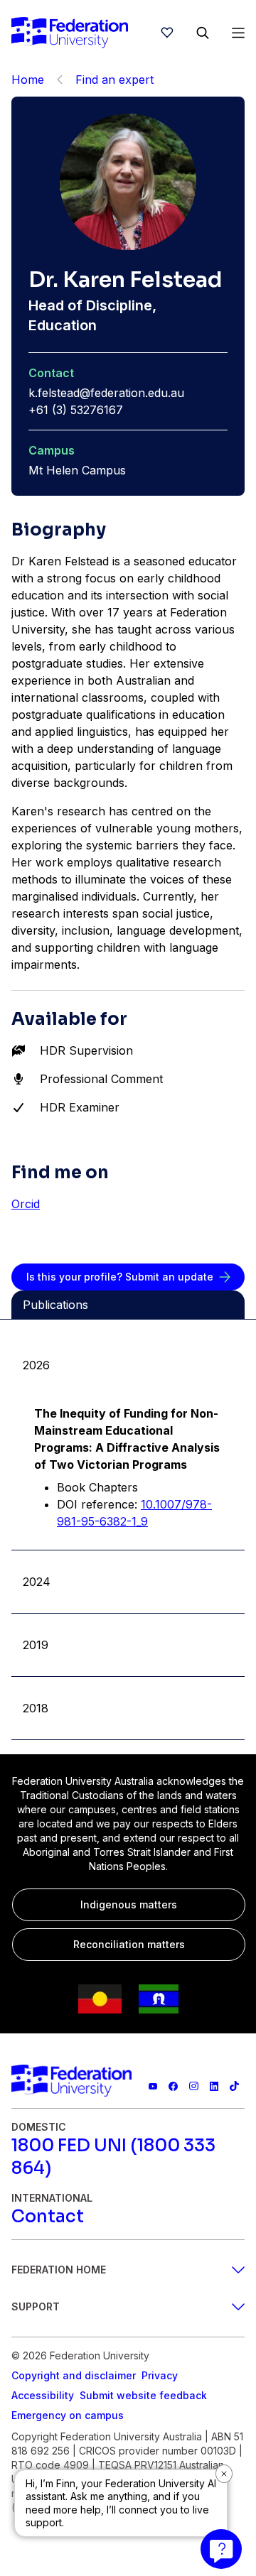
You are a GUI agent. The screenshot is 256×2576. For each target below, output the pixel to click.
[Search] (203, 33)
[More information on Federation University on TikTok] (234, 2086)
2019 (36, 1645)
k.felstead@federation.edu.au (106, 393)
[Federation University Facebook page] (173, 2086)
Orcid (26, 1204)
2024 (37, 1582)
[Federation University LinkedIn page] (214, 2086)
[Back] (60, 80)
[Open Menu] (238, 33)
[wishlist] (167, 33)
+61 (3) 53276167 (76, 410)
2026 (36, 1365)
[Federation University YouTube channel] (153, 2086)
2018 (36, 1708)
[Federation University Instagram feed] (194, 2086)
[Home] (70, 33)
